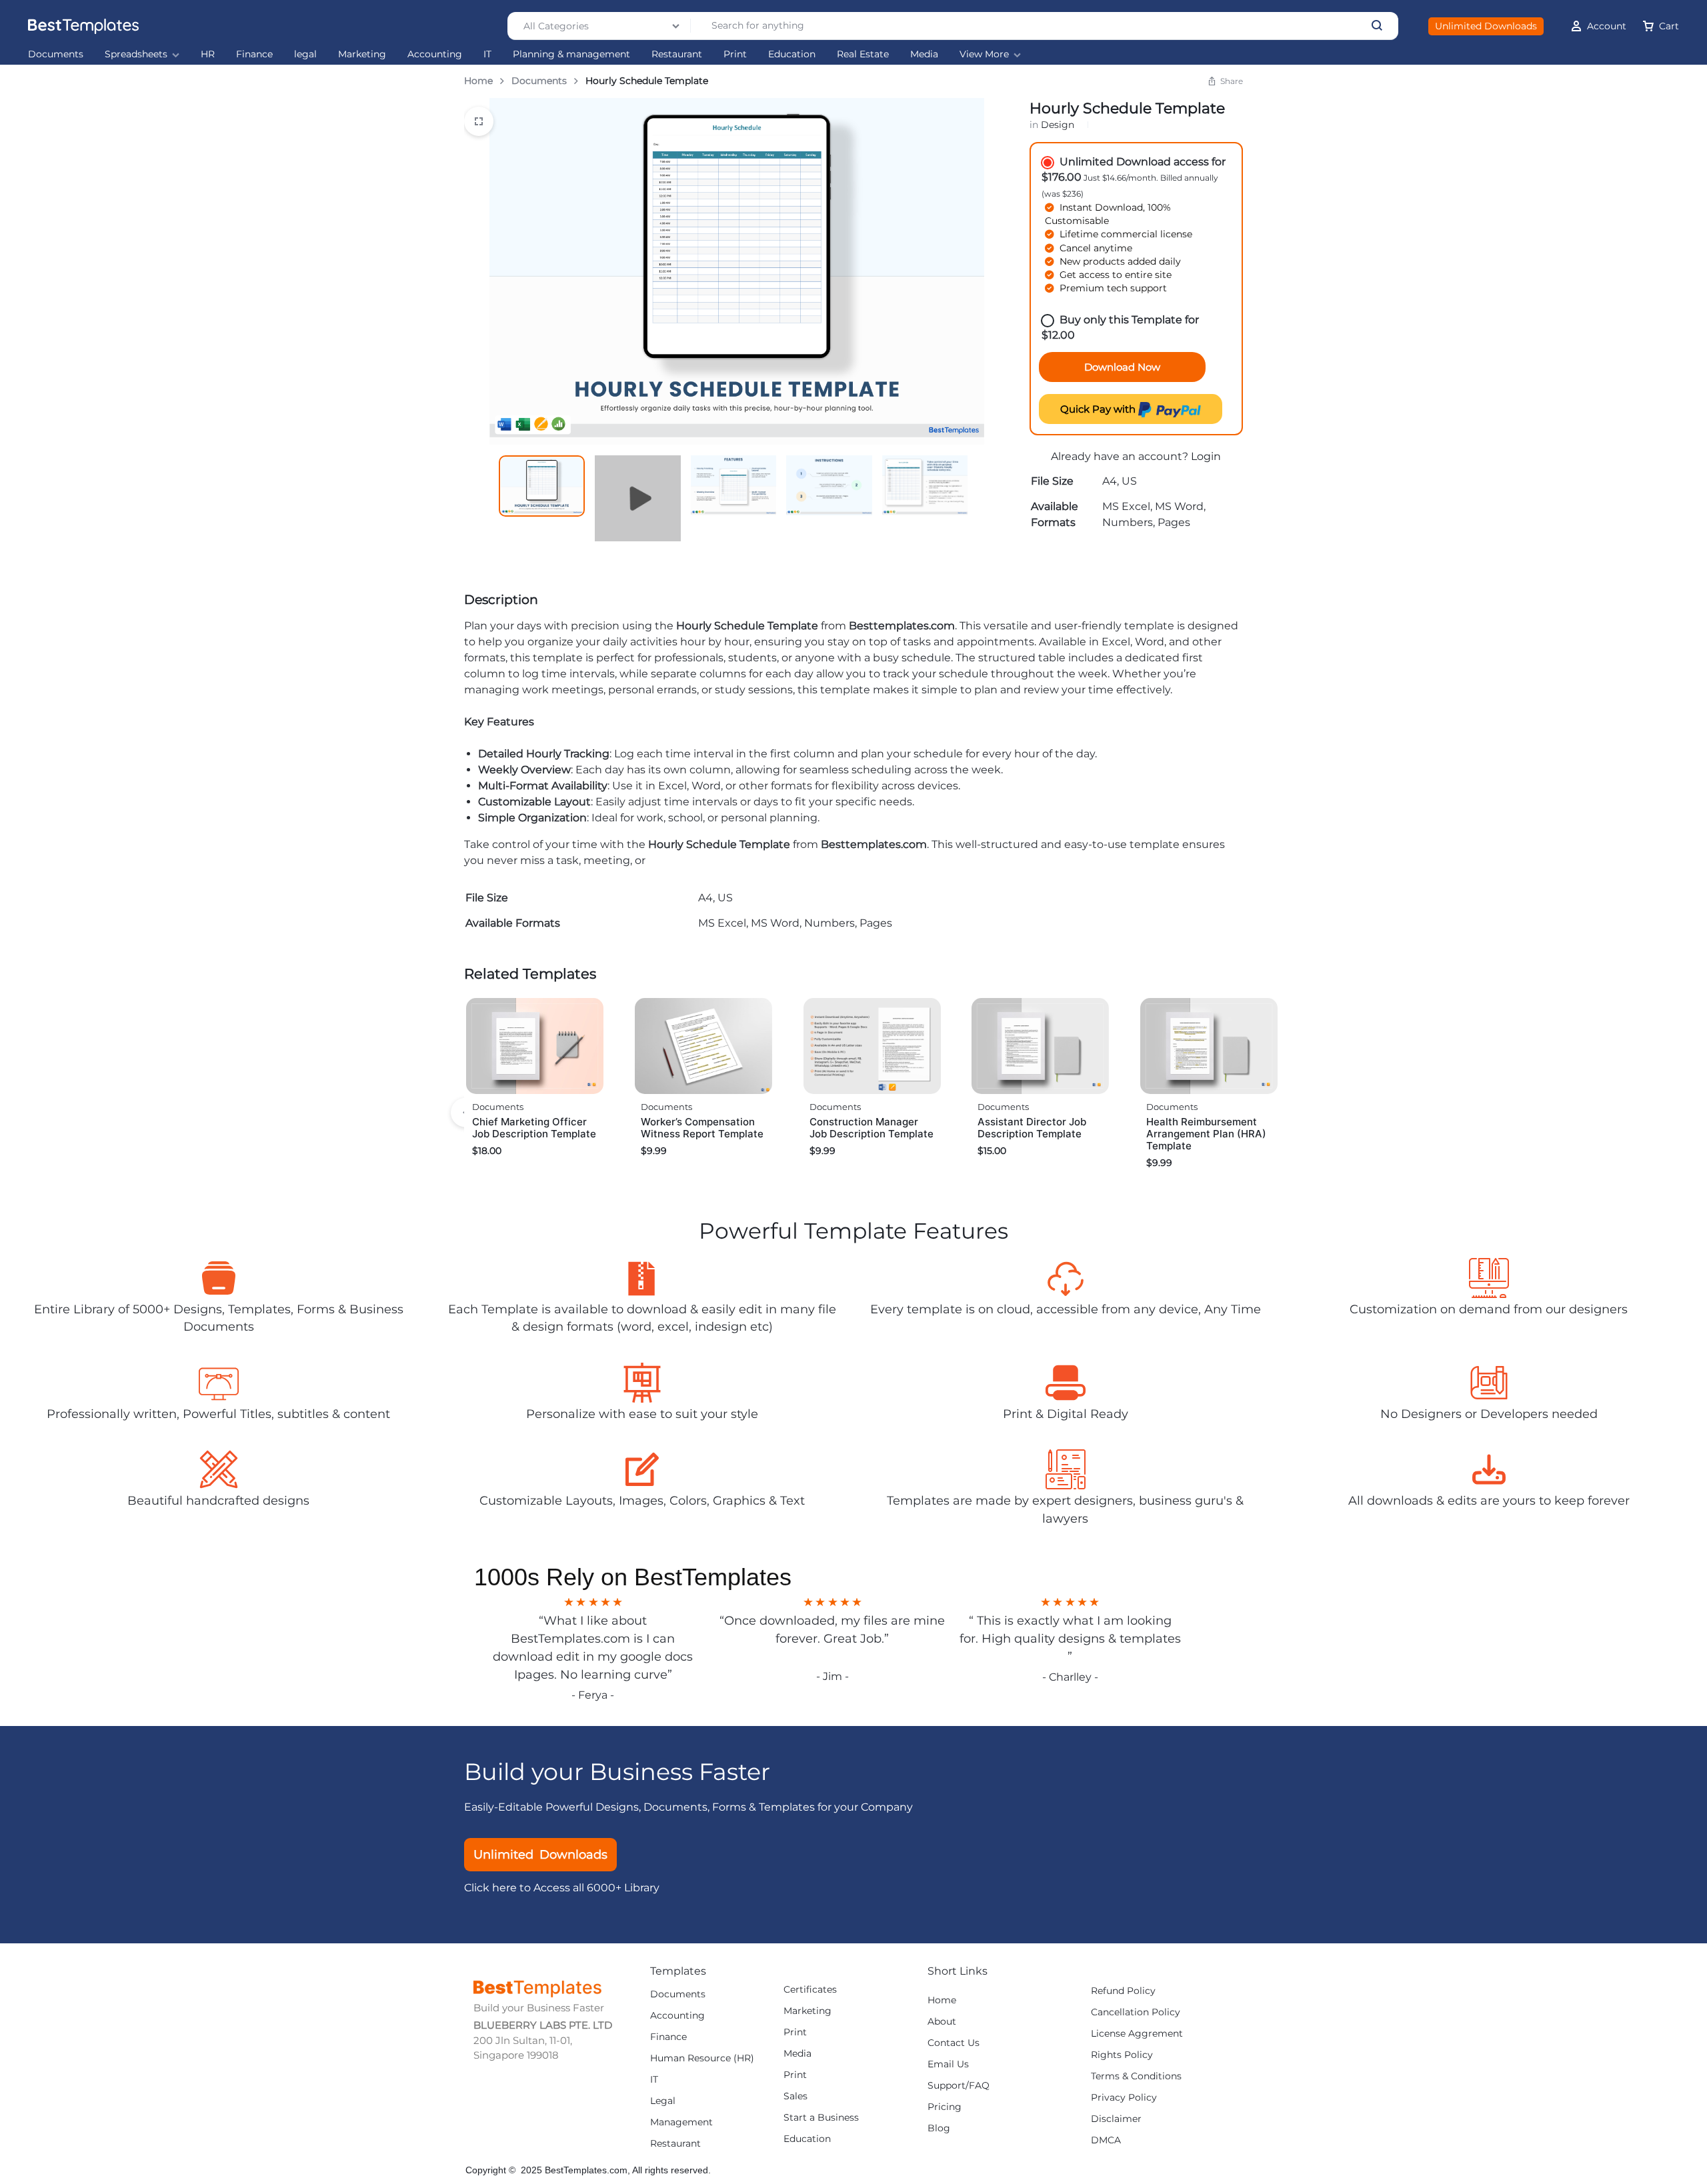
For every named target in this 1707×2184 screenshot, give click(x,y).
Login (1206, 456)
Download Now (1122, 367)
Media (924, 54)
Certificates (810, 1990)
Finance (254, 54)
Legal (663, 2101)
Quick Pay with (1099, 409)
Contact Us (954, 2043)
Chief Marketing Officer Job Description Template (534, 1128)
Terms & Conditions (1136, 2076)
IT (487, 54)
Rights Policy (1122, 2055)
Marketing (362, 54)
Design (1058, 125)
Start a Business (821, 2118)
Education (792, 54)
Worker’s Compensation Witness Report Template (702, 1128)
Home (478, 81)
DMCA (1106, 2140)
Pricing (945, 2107)
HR (208, 54)
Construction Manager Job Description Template (872, 1128)
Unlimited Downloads (1486, 26)
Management (681, 2122)
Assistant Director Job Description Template (1032, 1128)
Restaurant (677, 54)
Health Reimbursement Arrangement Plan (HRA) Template (1206, 1134)
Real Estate (863, 54)
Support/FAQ (959, 2086)
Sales (795, 2096)
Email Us (948, 2064)
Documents (56, 54)
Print (735, 54)
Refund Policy (1123, 1991)
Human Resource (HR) (702, 2058)
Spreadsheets (136, 54)
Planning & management (571, 54)
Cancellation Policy (1136, 2012)
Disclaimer (1116, 2119)
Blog (939, 2128)
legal (305, 54)
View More (984, 54)
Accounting (435, 54)
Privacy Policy (1124, 2098)
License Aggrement (1137, 2034)
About (942, 2022)
